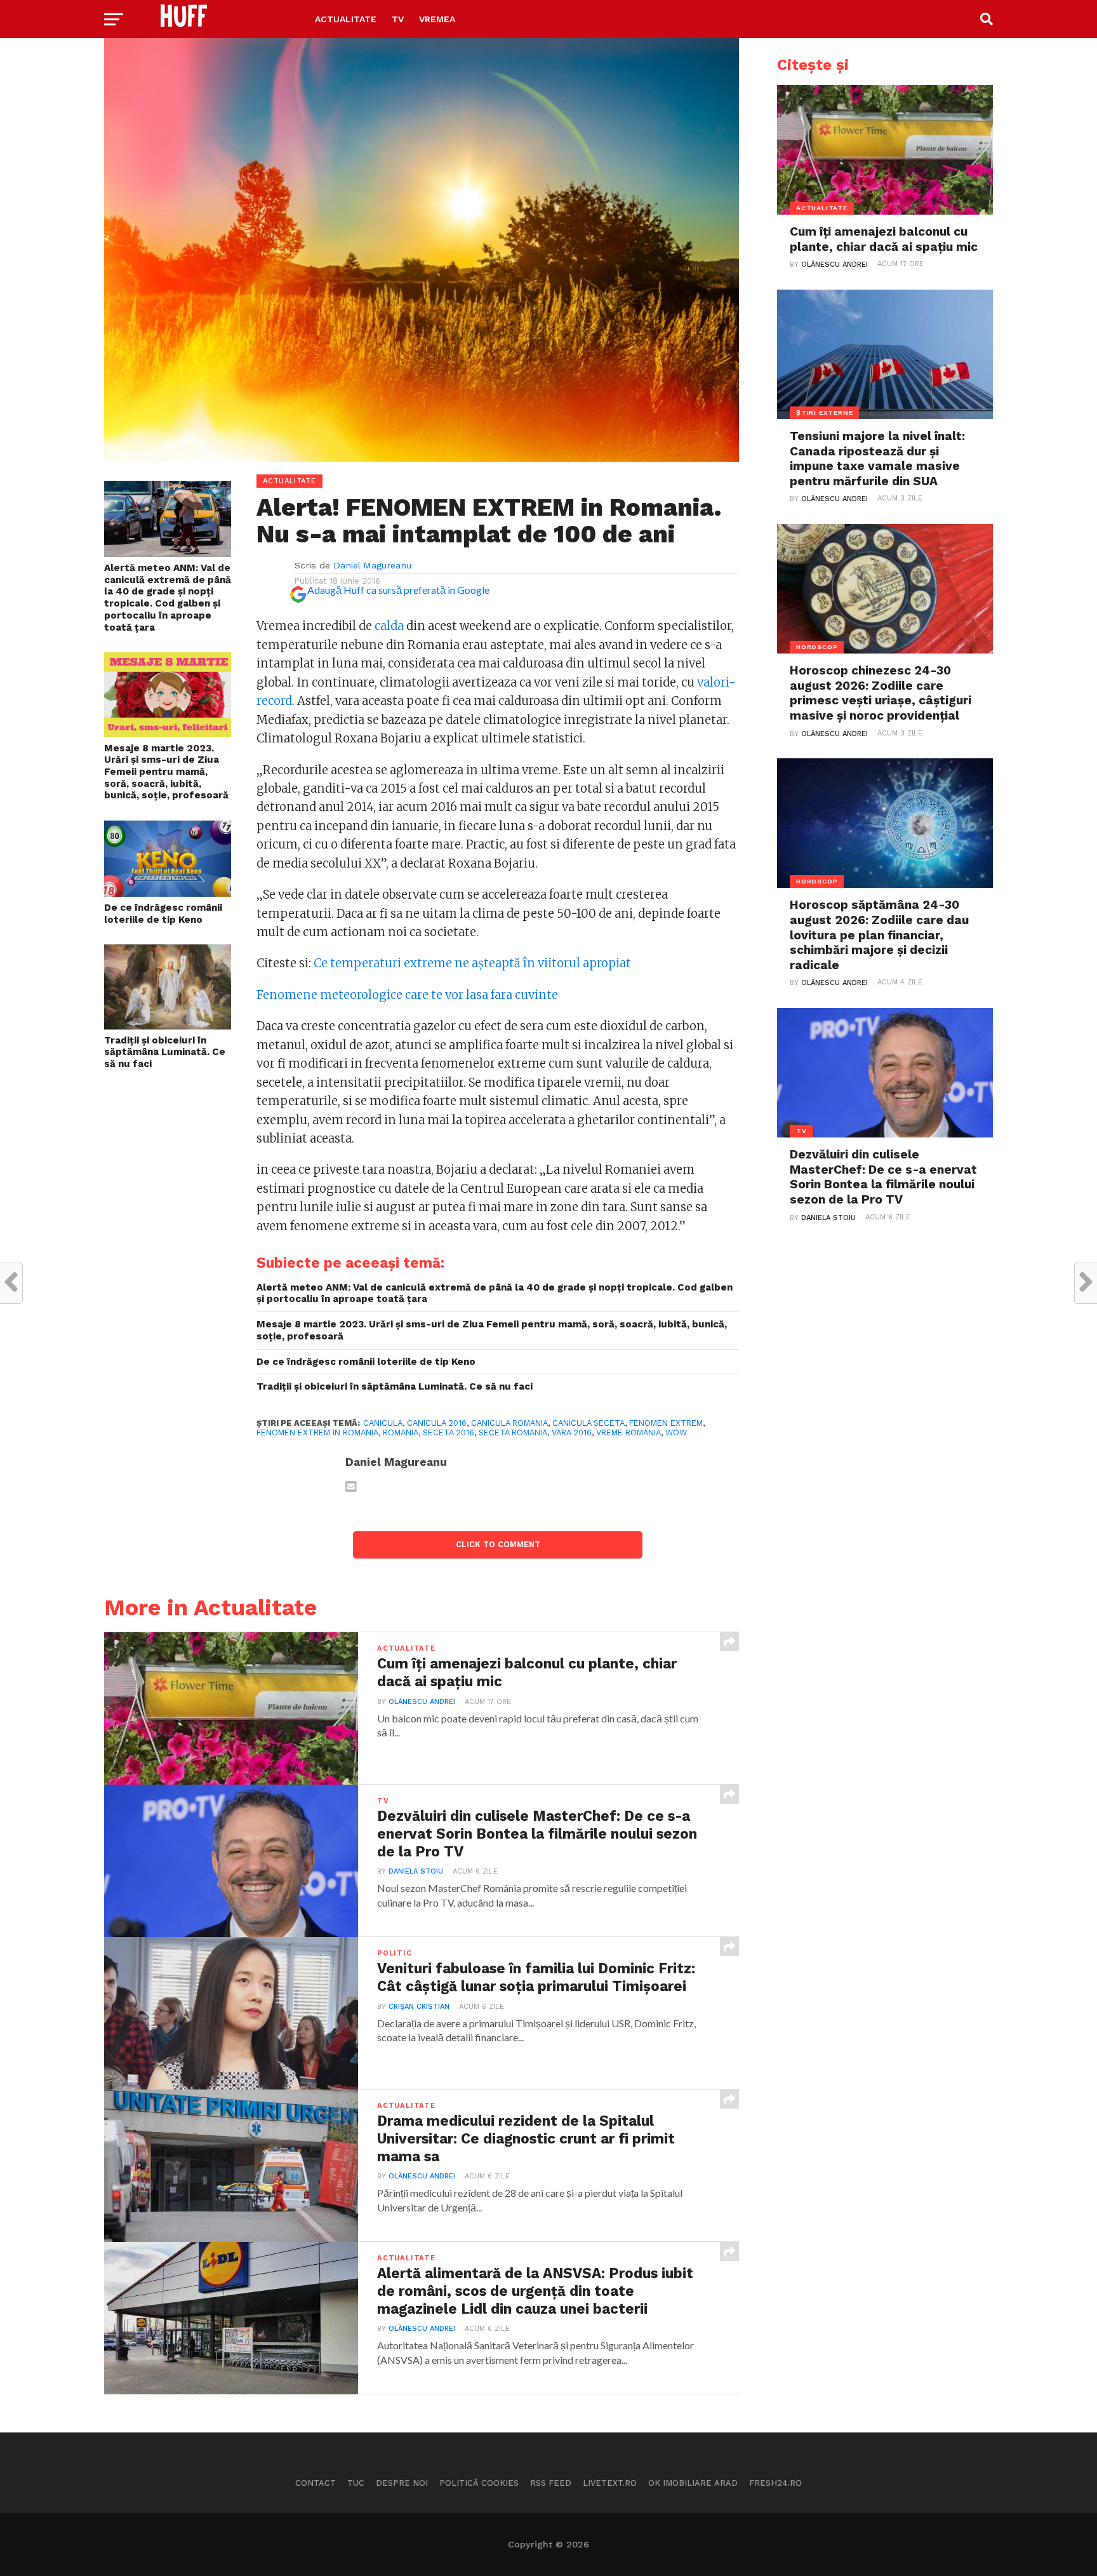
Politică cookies (479, 2483)
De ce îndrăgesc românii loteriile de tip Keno (163, 914)
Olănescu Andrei (422, 1702)
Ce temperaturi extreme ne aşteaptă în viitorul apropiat (472, 963)
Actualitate (346, 19)
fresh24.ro (775, 2483)
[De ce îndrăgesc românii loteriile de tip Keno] (168, 893)
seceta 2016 (449, 1432)
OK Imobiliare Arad (693, 2483)
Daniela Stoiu (416, 1871)
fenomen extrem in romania (317, 1432)
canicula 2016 (437, 1423)
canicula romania (509, 1423)
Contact (316, 2483)
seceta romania (513, 1432)
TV (398, 19)
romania (401, 1432)
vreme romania (628, 1432)
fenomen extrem (666, 1423)
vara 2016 (572, 1432)
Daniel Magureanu (372, 565)
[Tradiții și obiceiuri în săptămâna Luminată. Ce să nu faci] (168, 1025)
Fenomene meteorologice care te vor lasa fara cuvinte (407, 995)
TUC (356, 2483)
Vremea (437, 19)
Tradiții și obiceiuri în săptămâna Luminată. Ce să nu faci (165, 1052)
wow (676, 1432)
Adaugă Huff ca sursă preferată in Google (398, 590)
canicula (383, 1423)
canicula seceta (588, 1423)
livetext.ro (610, 2483)
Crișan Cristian (419, 2007)
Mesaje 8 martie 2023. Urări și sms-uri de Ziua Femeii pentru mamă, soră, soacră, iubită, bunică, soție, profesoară (166, 772)
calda (389, 626)
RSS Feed (551, 2483)
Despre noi (402, 2483)
